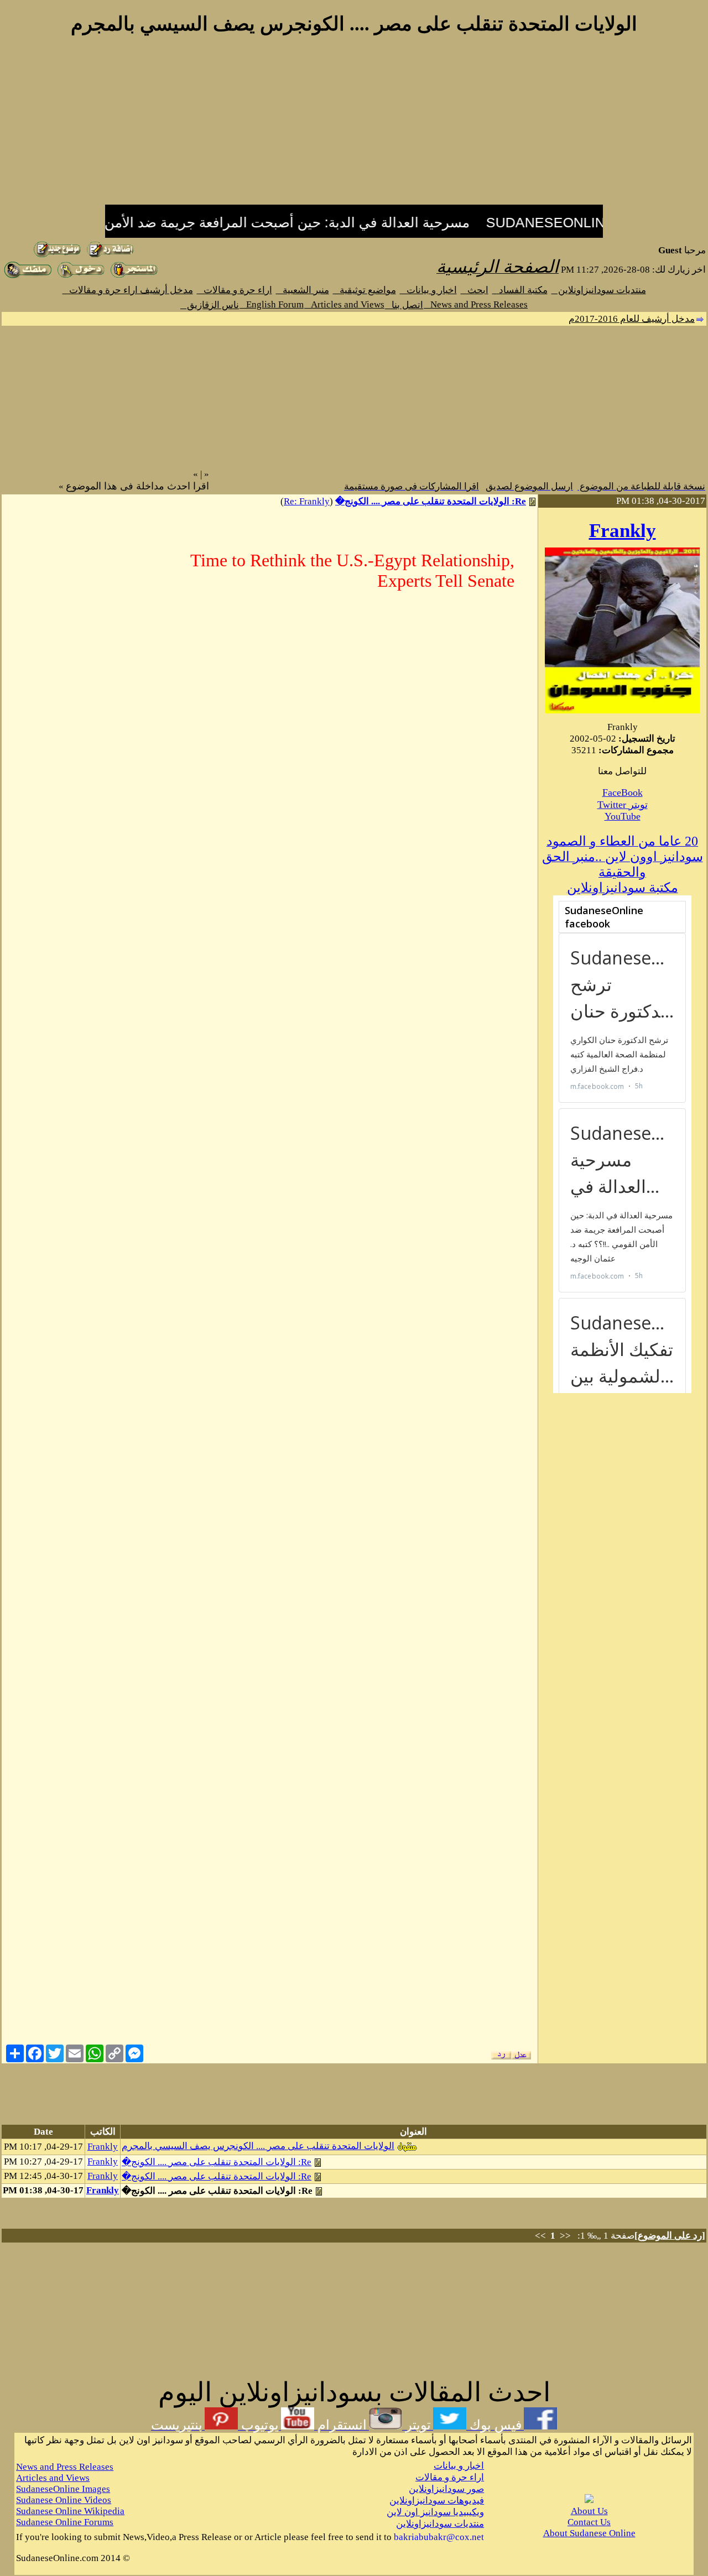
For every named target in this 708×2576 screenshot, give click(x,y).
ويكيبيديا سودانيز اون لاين (435, 2512)
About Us (589, 2511)
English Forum (272, 304)
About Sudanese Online (589, 2533)
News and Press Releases (476, 304)
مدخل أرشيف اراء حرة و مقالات (128, 290)
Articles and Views (344, 304)
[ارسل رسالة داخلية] (134, 276)
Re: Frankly (307, 501)
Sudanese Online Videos (64, 2500)
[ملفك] (28, 276)
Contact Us (589, 2522)
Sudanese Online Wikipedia (70, 2511)
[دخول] (81, 276)
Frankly (623, 531)
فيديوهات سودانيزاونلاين (437, 2501)
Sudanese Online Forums (65, 2522)
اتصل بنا (404, 305)
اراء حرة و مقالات (235, 290)
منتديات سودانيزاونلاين (599, 290)
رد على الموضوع (670, 2236)
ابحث (475, 290)
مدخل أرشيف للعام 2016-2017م (632, 319)
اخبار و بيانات (428, 290)
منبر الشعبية (303, 290)
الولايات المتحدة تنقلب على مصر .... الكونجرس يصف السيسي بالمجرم (258, 2146)
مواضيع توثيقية (365, 290)
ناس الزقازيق (210, 305)
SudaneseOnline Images (63, 2489)
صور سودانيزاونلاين (446, 2489)
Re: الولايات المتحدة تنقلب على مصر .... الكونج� (431, 501)
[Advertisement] (354, 126)
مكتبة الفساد (520, 290)
